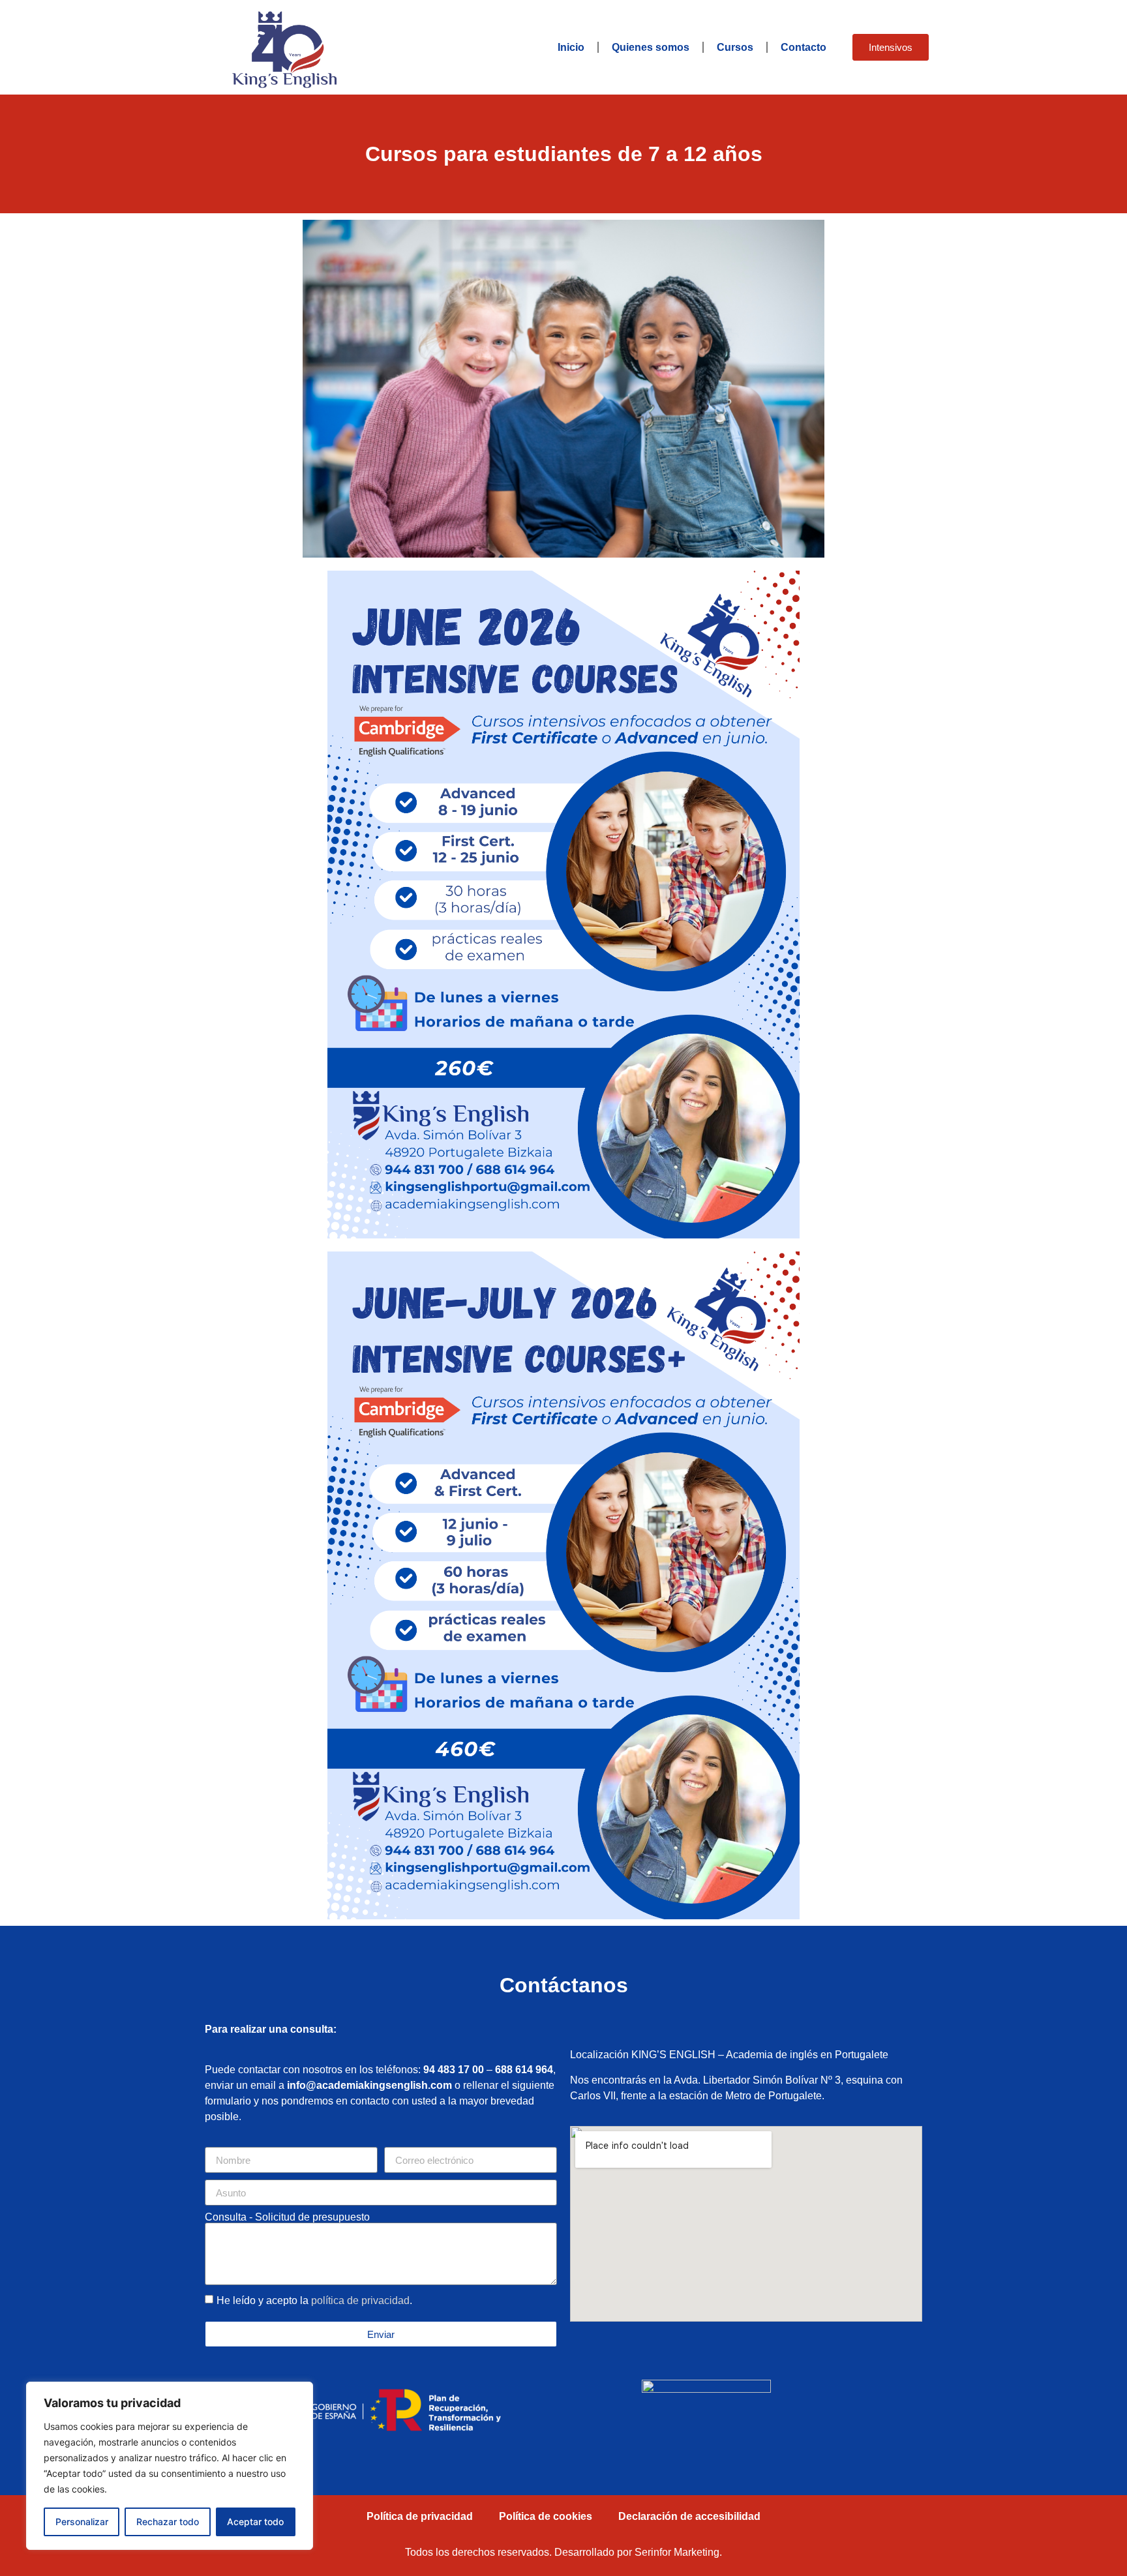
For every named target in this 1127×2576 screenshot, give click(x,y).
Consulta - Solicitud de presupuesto (287, 2217)
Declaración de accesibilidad (689, 2516)
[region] (170, 2466)
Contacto (804, 47)
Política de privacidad (420, 2516)
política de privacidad (360, 2300)
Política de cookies (546, 2516)
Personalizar (82, 2522)
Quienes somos (651, 47)
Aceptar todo (255, 2522)
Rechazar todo (168, 2522)
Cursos (735, 47)
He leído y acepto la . (314, 2300)
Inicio (571, 47)
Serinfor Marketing (677, 2552)
